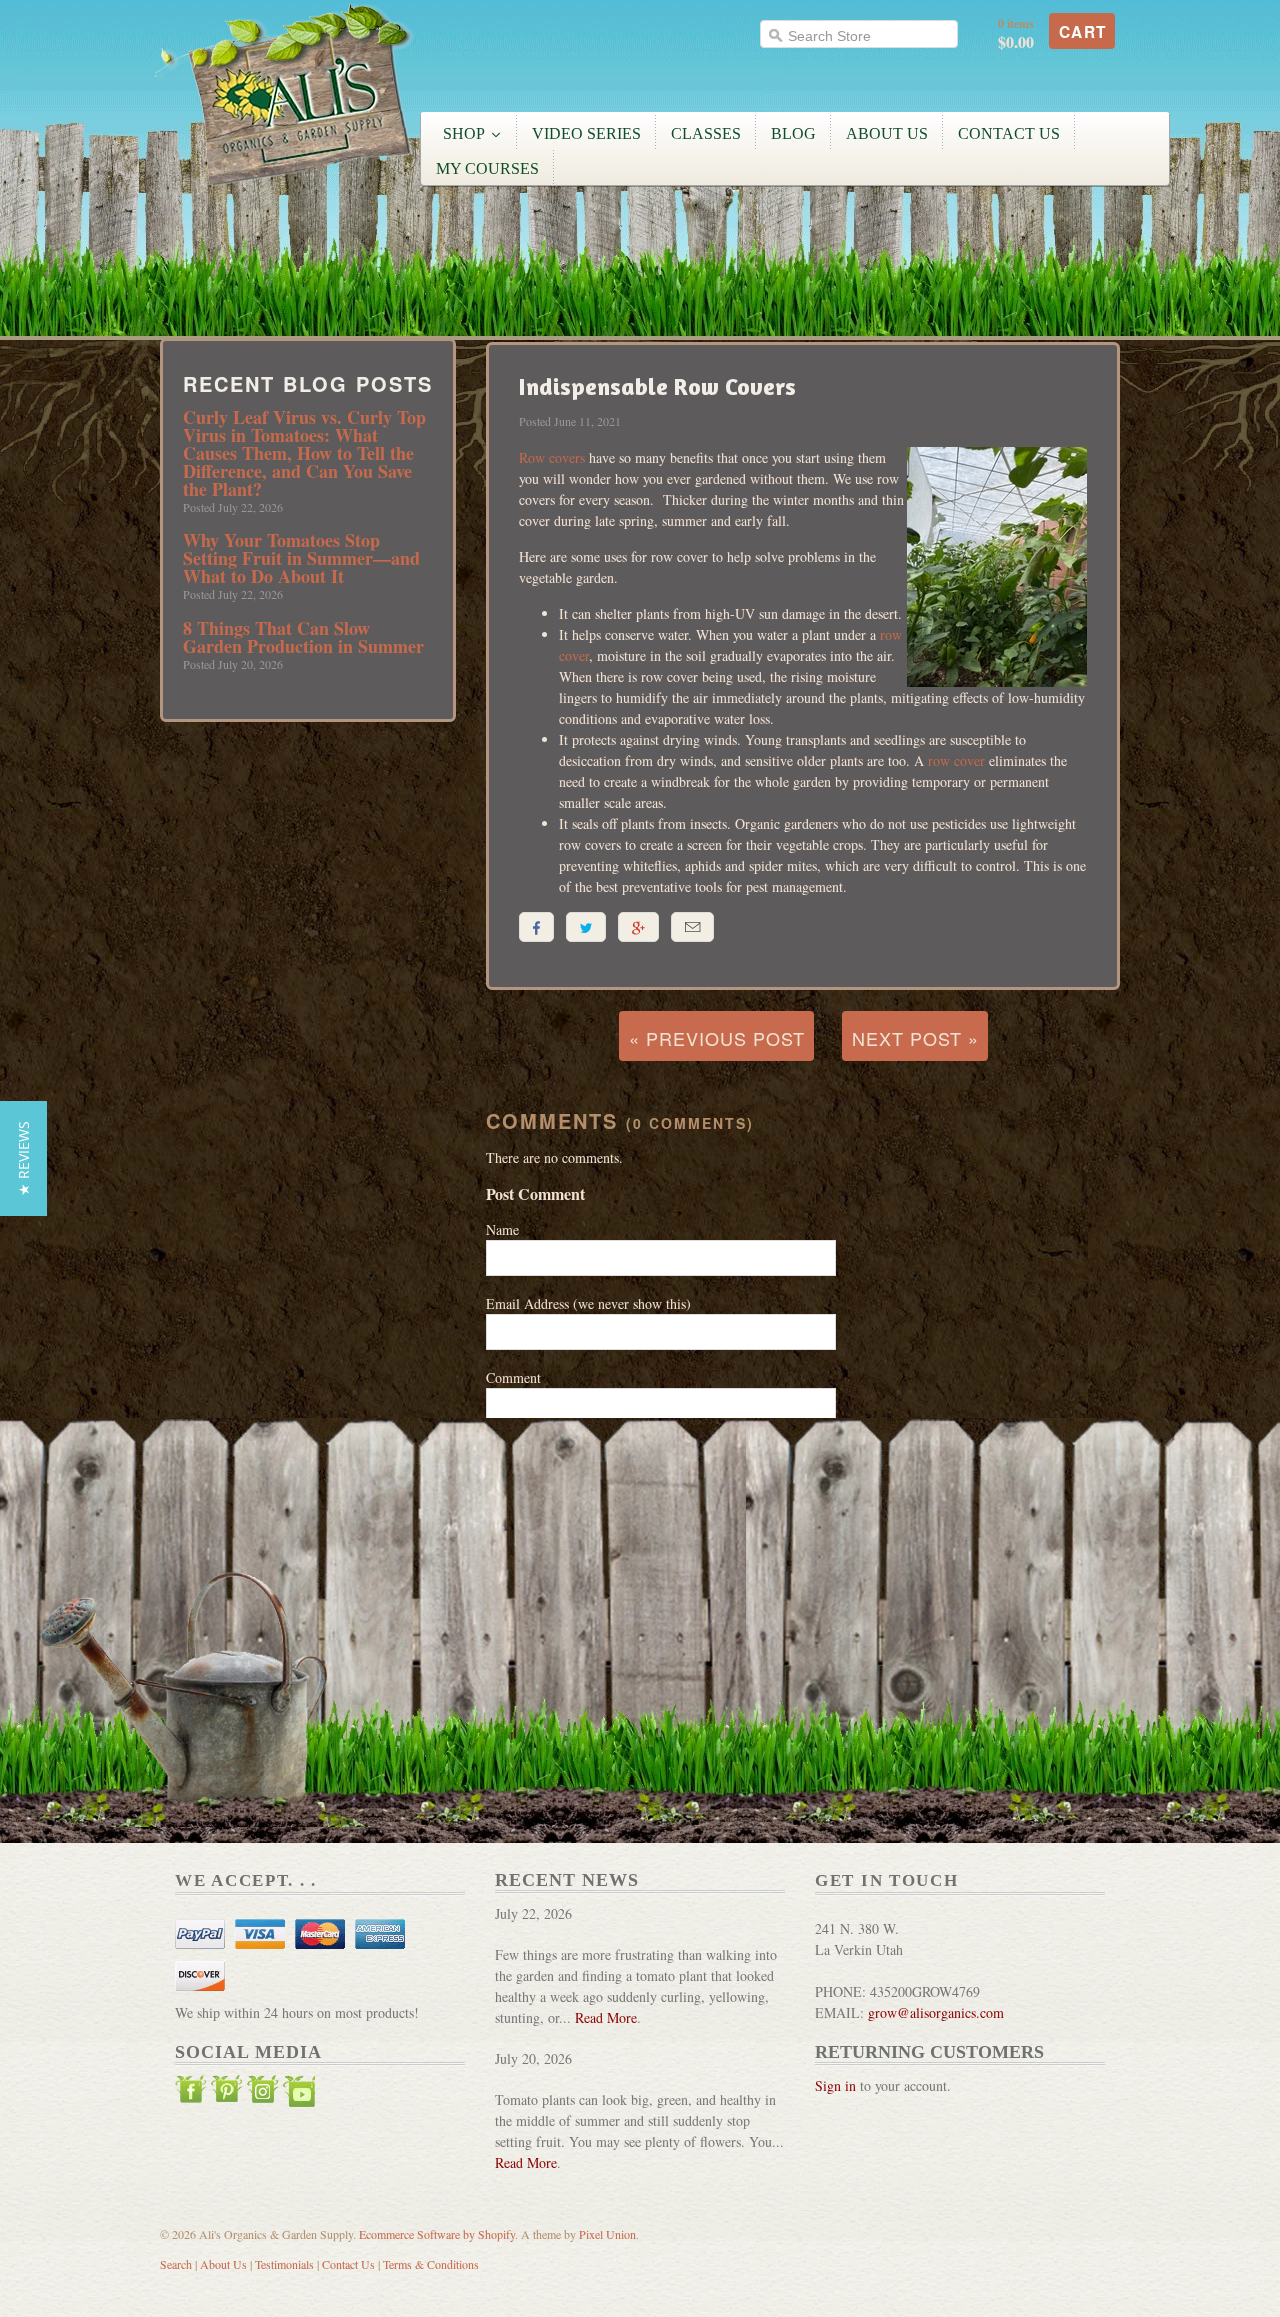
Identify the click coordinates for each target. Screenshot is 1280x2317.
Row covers (552, 457)
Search (176, 2264)
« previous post (717, 1038)
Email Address (588, 1303)
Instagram (263, 2094)
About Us (223, 2264)
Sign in (835, 2085)
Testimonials (284, 2264)
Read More (606, 2017)
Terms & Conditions (431, 2264)
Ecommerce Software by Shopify (437, 2234)
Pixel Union (607, 2234)
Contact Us (348, 2264)
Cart (1083, 32)
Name (502, 1229)
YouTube (299, 2094)
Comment (513, 1377)
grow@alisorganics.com (936, 2012)
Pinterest (227, 2094)
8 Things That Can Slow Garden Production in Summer (303, 637)
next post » (915, 1038)
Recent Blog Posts (308, 384)
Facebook (191, 2094)
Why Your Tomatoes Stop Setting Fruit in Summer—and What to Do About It (301, 558)
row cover (956, 760)
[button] (23, 1158)
